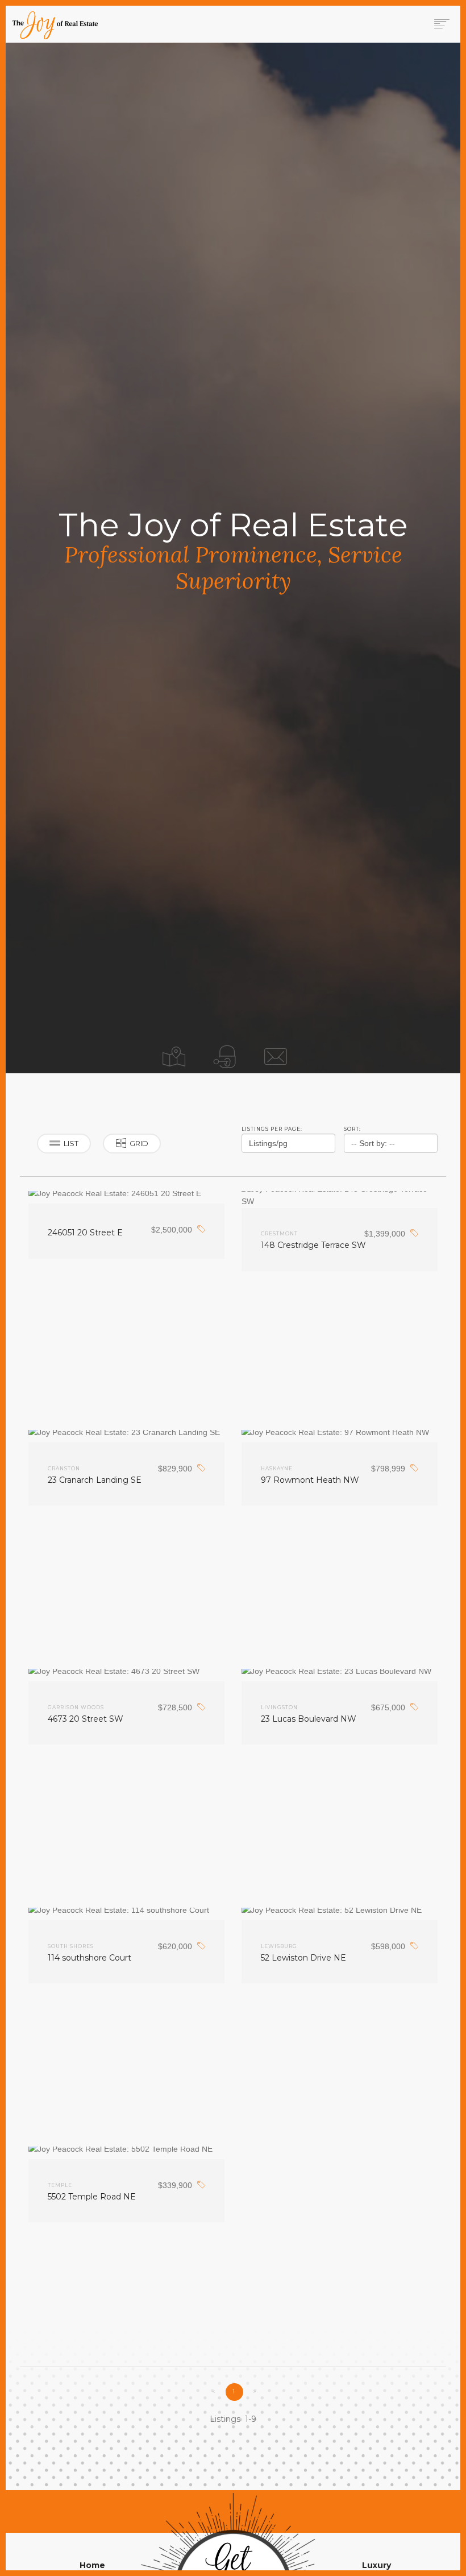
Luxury (376, 2565)
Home (92, 2565)
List (71, 1143)
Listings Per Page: (272, 1129)
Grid (139, 1143)
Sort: (352, 1129)
